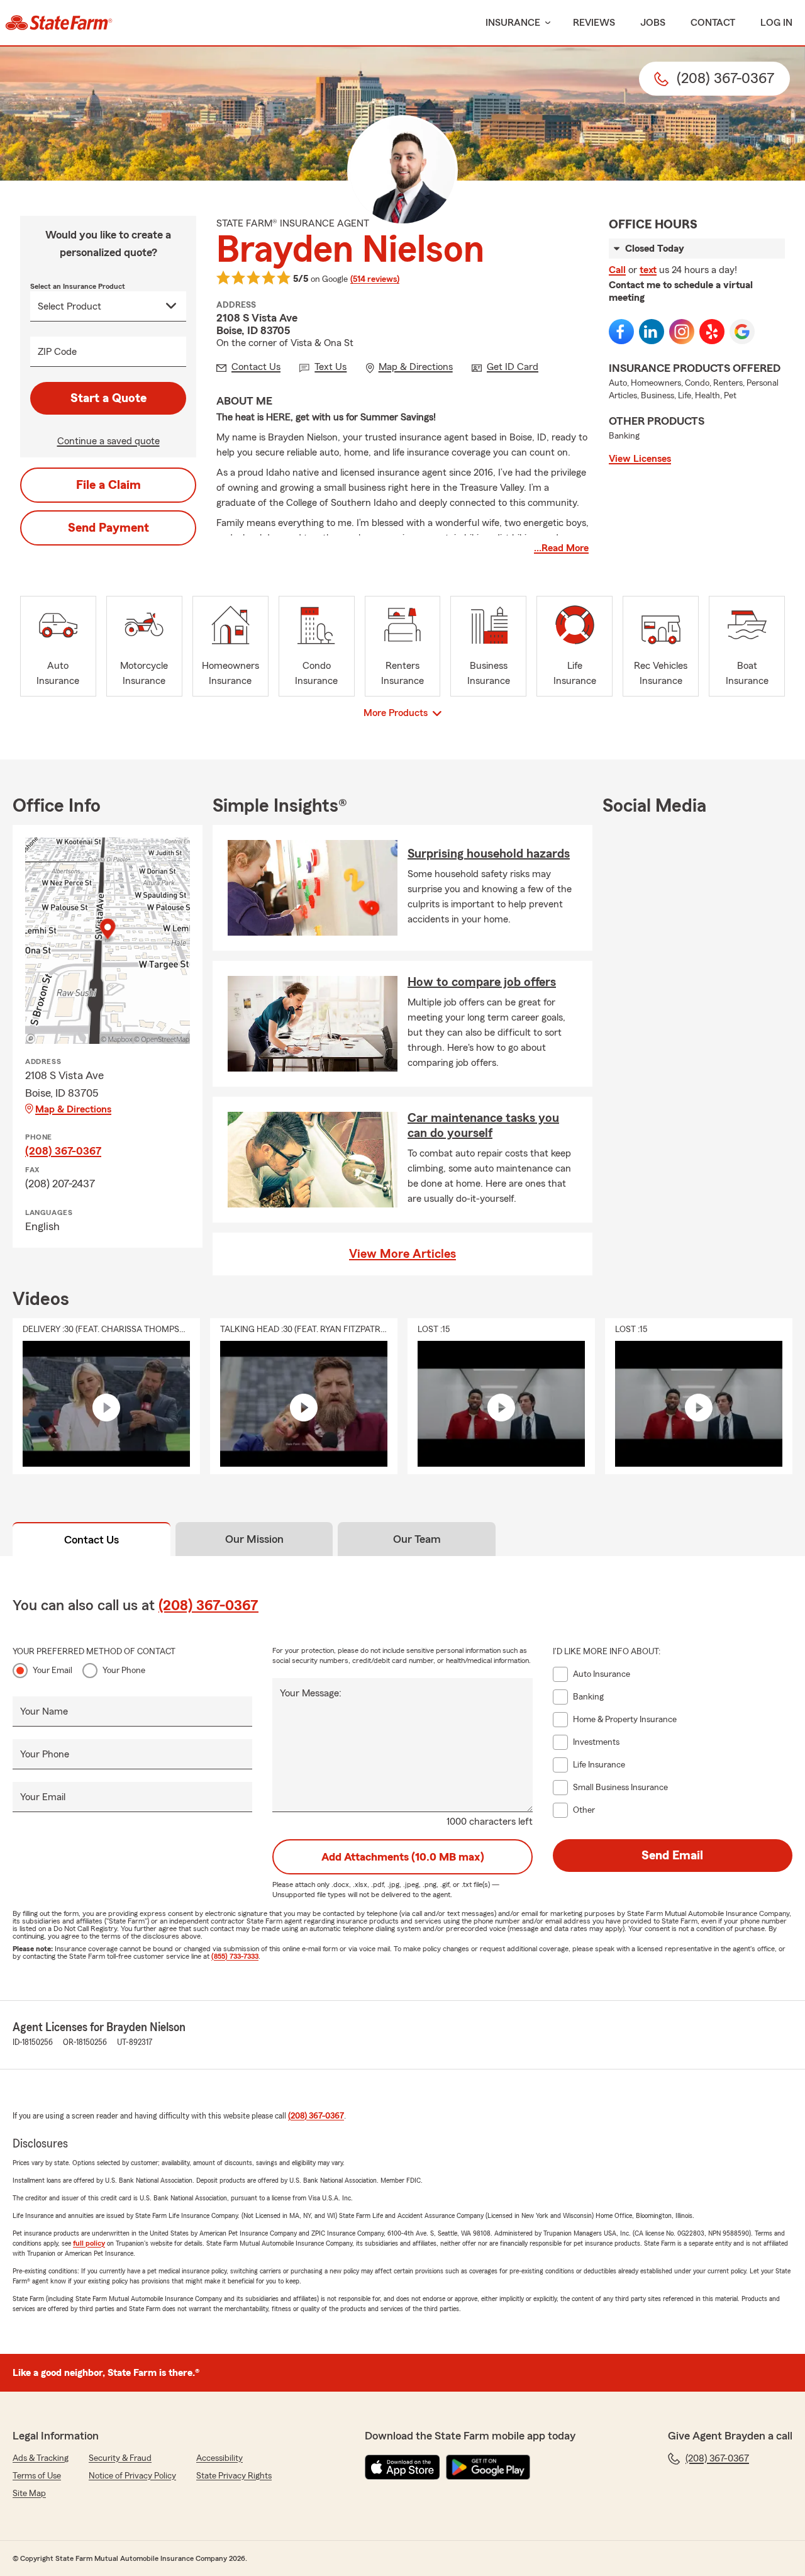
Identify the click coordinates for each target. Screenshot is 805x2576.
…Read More (561, 548)
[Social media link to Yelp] (712, 332)
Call (617, 270)
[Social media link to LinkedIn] (652, 332)
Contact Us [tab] (92, 1540)
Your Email (53, 1671)
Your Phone (124, 1671)
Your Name (44, 1711)
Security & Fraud (120, 2458)
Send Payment (108, 528)
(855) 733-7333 (235, 1956)
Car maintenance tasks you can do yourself (483, 1126)
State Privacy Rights (234, 2476)
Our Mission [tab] (254, 1539)
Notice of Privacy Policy (132, 2476)
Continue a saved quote (108, 441)
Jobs (653, 23)
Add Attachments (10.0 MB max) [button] (403, 1857)
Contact (713, 23)
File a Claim (108, 485)
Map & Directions (73, 1109)
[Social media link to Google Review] (742, 332)
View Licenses (640, 459)
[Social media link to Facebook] (621, 332)
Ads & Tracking (41, 2458)
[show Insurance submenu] (545, 23)
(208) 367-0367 (63, 1151)
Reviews (594, 23)
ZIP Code (57, 352)
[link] (59, 23)
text (648, 270)
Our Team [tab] (417, 1539)
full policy (89, 2243)
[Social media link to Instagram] (682, 332)
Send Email (672, 1856)
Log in (776, 23)
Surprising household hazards (489, 854)
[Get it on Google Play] (488, 2467)
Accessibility (219, 2458)
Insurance (513, 23)
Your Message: (311, 1693)
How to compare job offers (482, 982)
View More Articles (402, 1254)
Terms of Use (37, 2476)
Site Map (29, 2494)
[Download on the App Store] (402, 2467)
